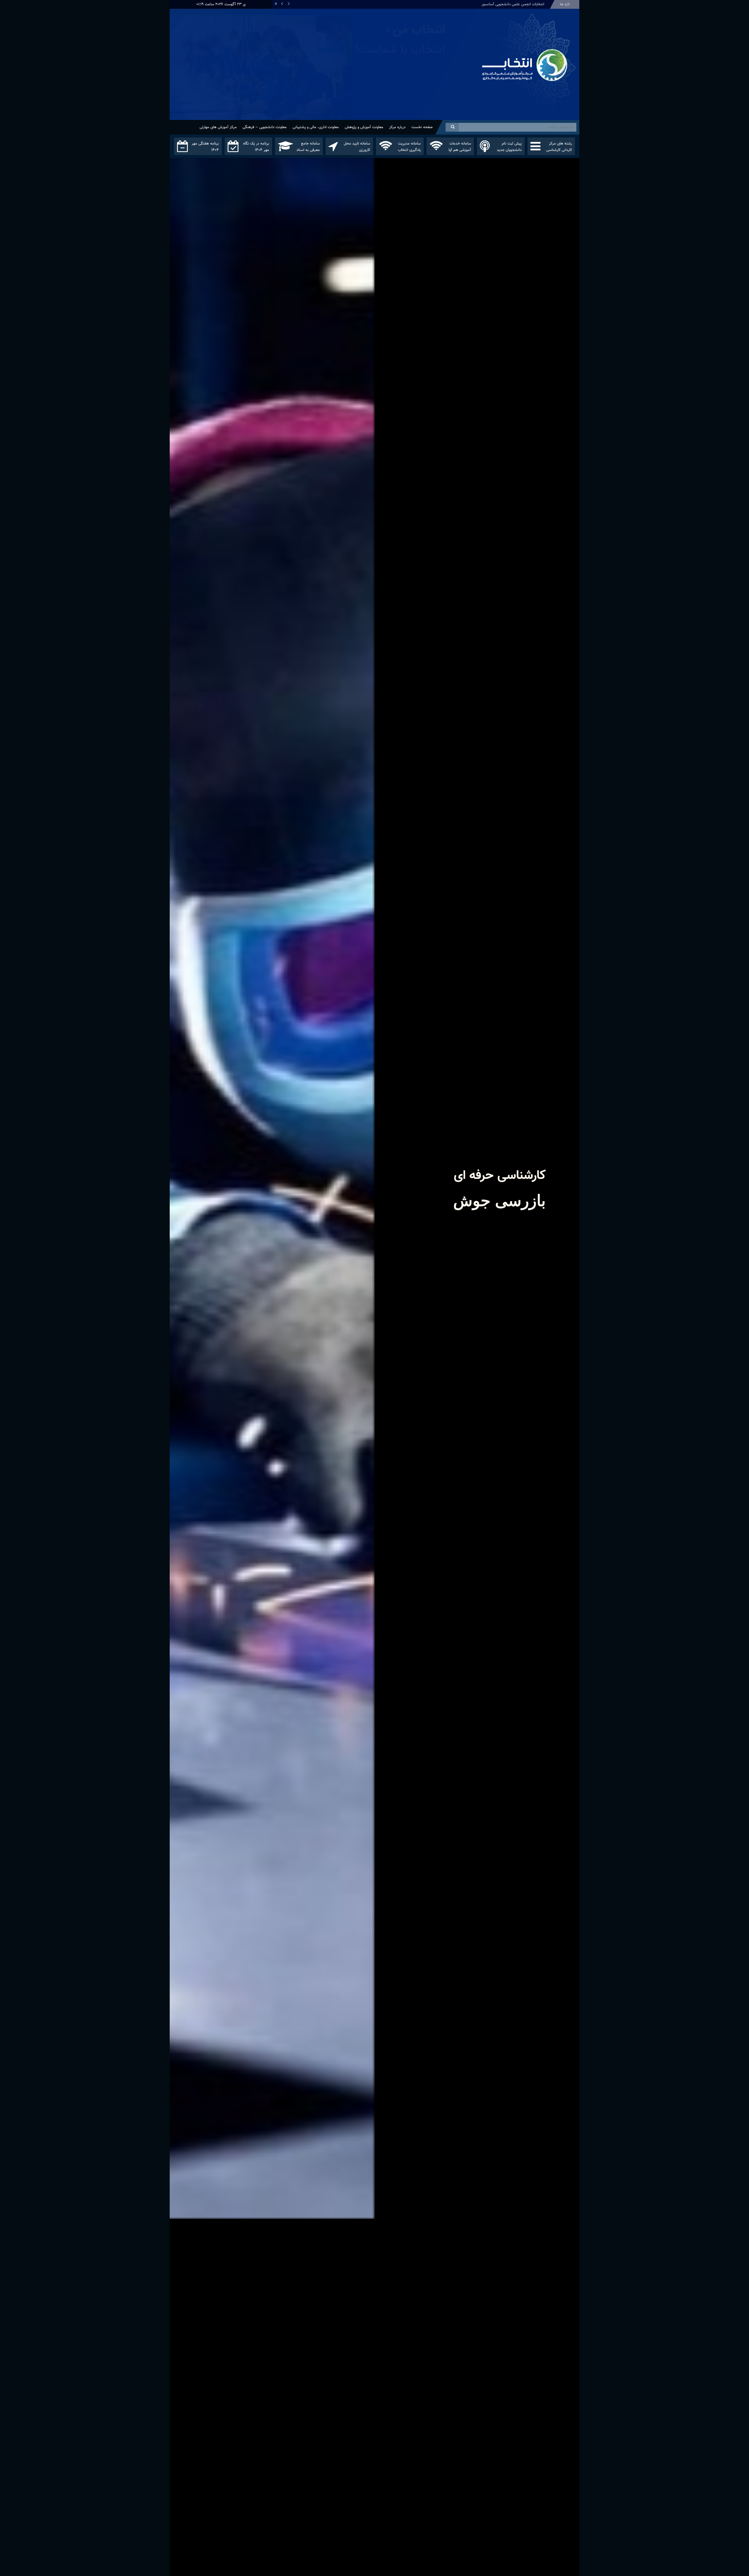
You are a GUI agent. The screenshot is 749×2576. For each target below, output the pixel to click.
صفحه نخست (422, 127)
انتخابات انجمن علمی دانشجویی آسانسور (513, 4)
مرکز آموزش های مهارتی (218, 127)
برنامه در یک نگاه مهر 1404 (256, 147)
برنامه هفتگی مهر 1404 (205, 147)
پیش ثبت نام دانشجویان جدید (509, 147)
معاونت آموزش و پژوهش (364, 127)
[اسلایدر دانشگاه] (323, 76)
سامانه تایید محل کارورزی (357, 147)
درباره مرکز (397, 127)
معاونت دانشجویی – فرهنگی (265, 127)
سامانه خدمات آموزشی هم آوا (460, 147)
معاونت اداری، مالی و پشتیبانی (316, 127)
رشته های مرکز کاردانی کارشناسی (559, 147)
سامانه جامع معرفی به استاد (308, 147)
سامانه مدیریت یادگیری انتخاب (409, 147)
